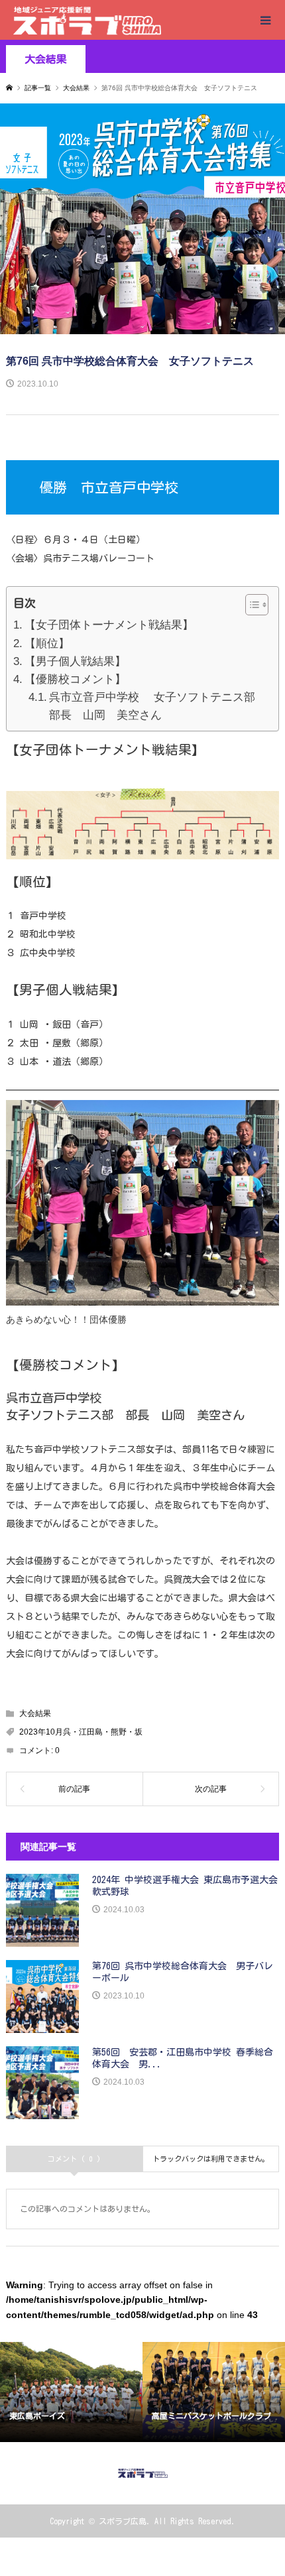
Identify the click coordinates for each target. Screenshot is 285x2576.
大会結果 (46, 59)
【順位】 (47, 644)
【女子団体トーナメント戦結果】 (109, 625)
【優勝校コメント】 (75, 679)
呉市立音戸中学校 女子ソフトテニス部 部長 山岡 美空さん (157, 706)
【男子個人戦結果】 (75, 661)
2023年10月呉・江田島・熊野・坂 (81, 1732)
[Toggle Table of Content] (250, 605)
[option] (71, 2392)
